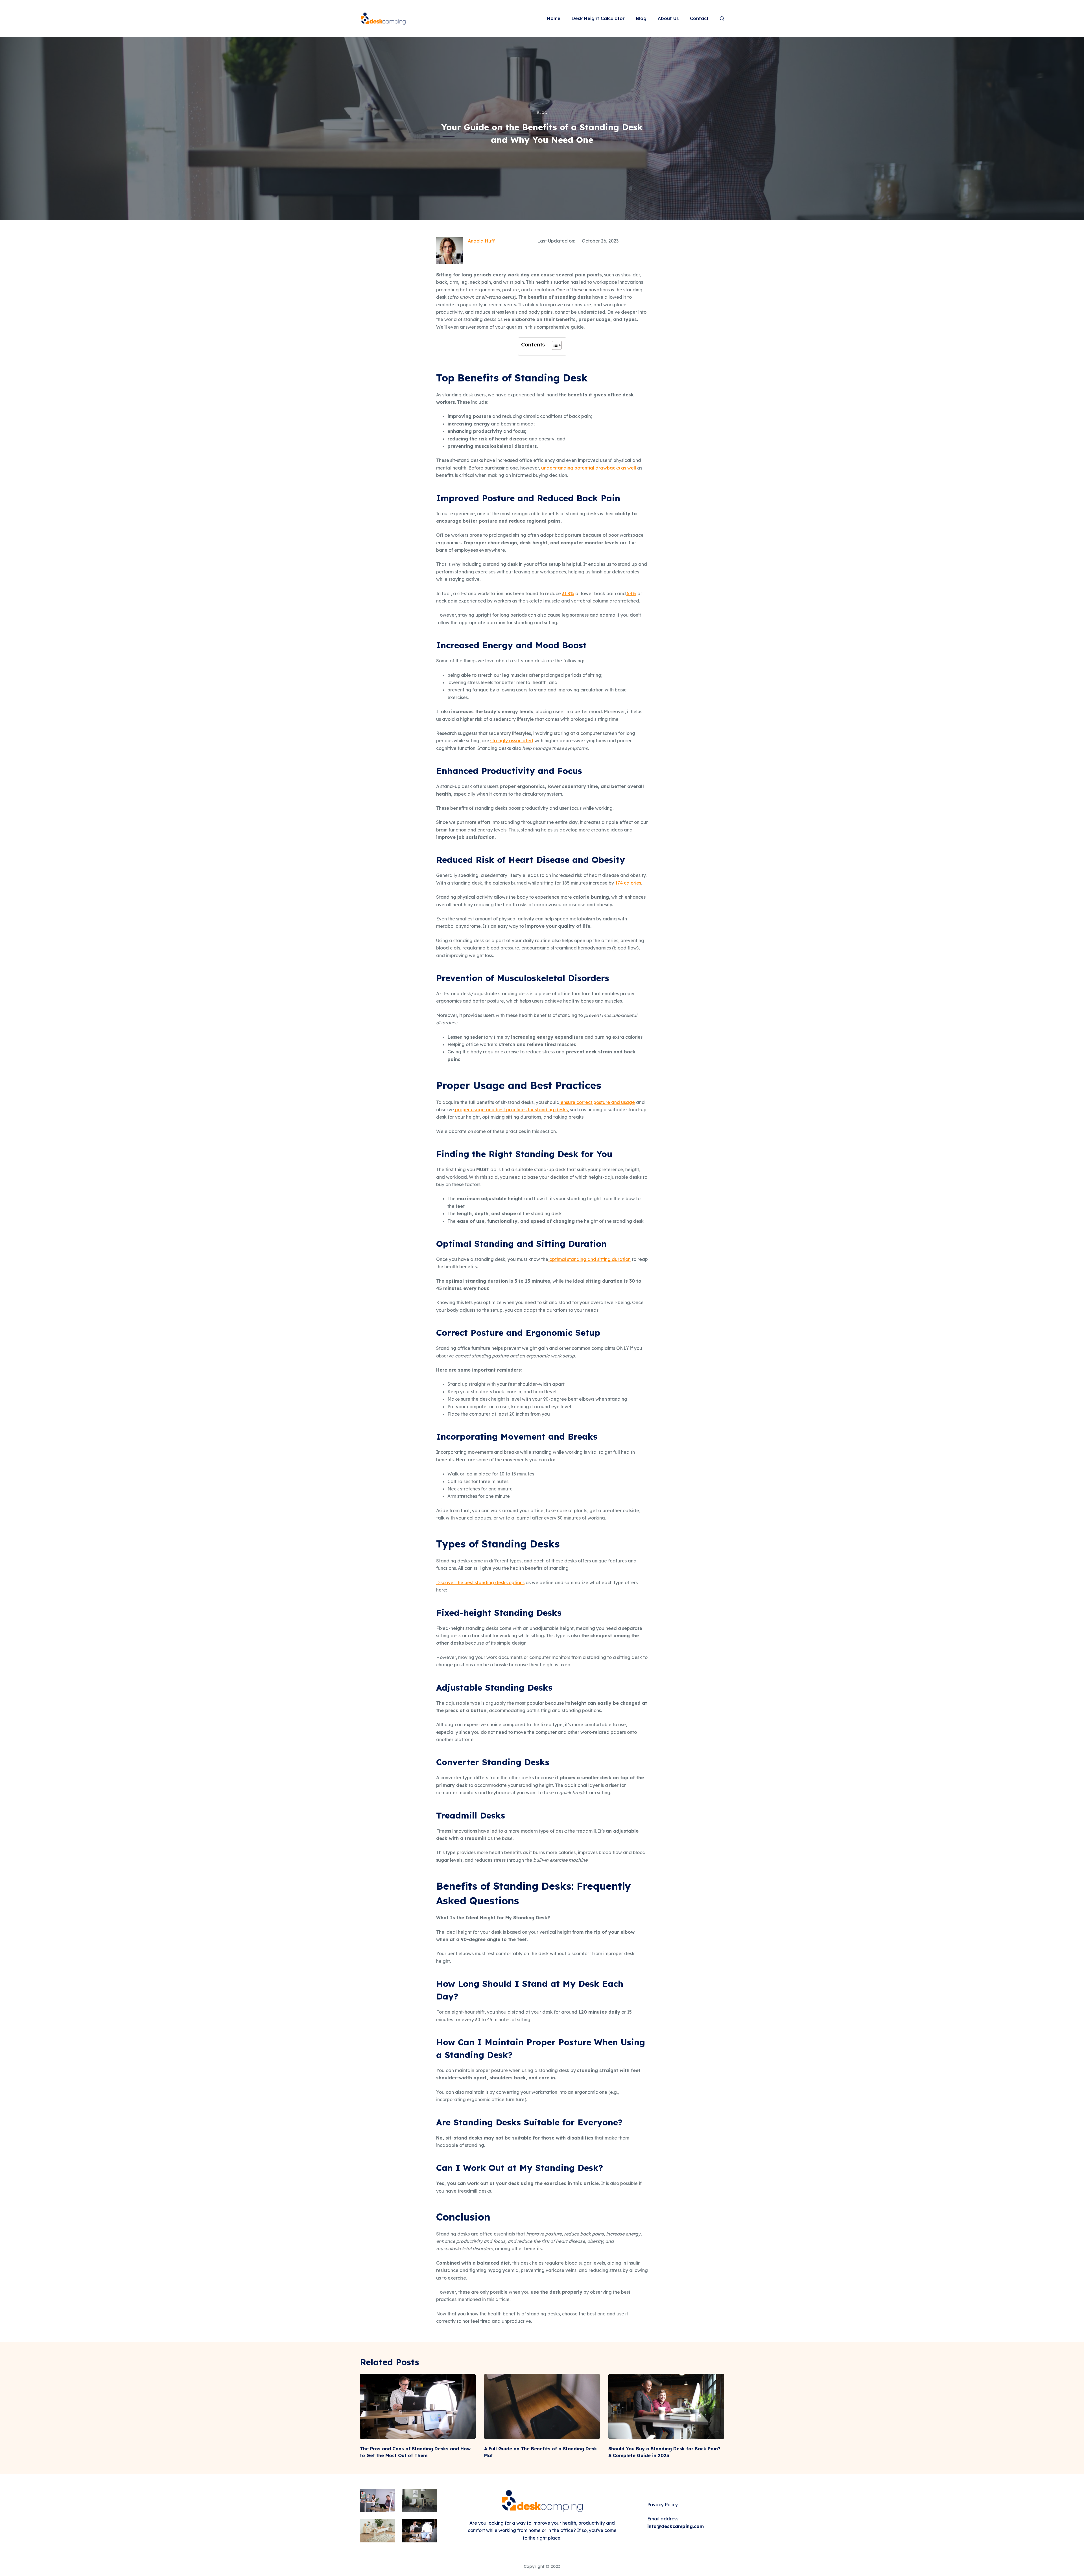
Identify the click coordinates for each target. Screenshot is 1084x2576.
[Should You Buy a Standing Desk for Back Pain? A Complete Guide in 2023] (666, 2406)
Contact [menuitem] (699, 18)
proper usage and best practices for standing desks (511, 1110)
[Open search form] (722, 18)
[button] (554, 346)
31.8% (568, 593)
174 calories (628, 883)
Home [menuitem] (554, 18)
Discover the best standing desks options (480, 1582)
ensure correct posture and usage (597, 1102)
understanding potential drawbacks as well (588, 468)
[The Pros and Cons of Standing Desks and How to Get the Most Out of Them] (418, 2406)
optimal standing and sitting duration (589, 1259)
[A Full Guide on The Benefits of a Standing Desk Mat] (542, 2406)
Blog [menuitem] (641, 18)
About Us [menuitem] (668, 18)
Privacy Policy (663, 2505)
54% (631, 593)
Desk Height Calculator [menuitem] (598, 18)
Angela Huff (481, 241)
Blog (542, 113)
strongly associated (512, 741)
